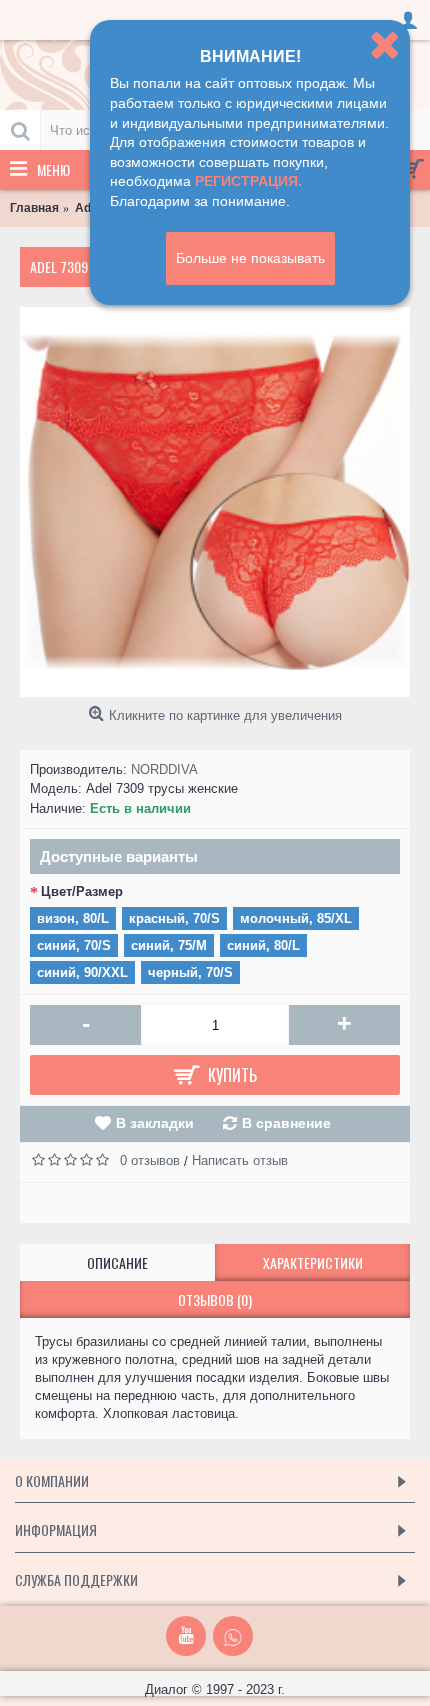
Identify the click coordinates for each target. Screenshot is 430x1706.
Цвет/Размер (82, 891)
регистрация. (248, 181)
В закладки (155, 1123)
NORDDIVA (164, 769)
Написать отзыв (240, 1160)
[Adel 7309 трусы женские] (215, 502)
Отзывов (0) (215, 1299)
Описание (117, 1262)
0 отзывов (150, 1160)
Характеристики (313, 1262)
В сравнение (286, 1123)
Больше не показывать (250, 258)
